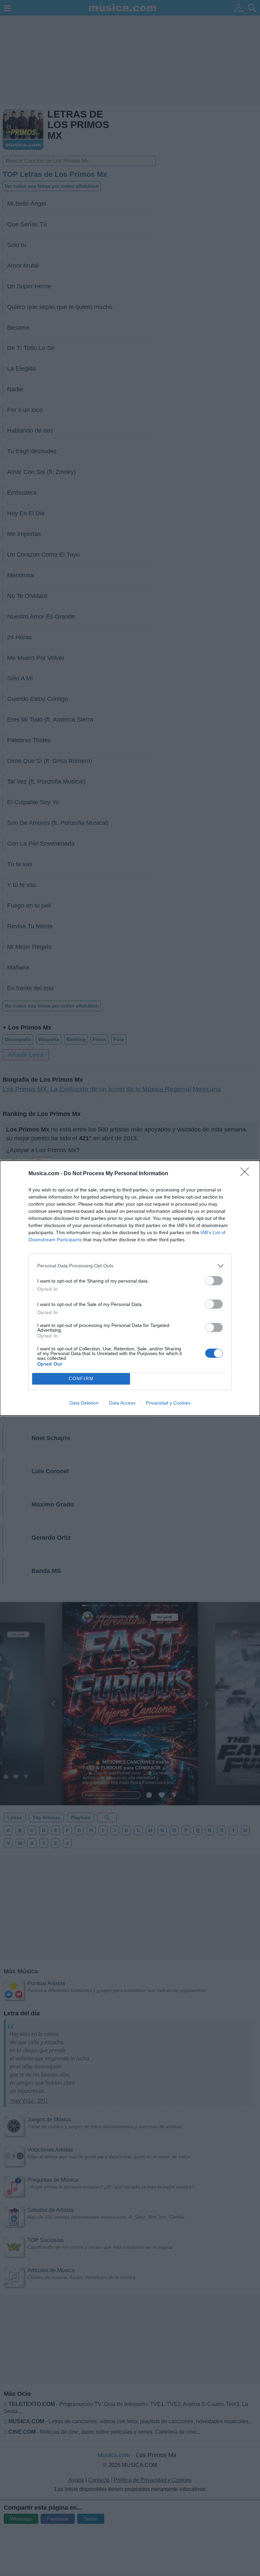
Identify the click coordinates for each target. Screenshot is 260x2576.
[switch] (214, 1281)
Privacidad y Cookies (168, 1403)
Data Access (122, 1403)
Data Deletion (84, 1403)
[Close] (247, 1174)
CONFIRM (81, 1379)
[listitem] (130, 1266)
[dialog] (130, 1288)
